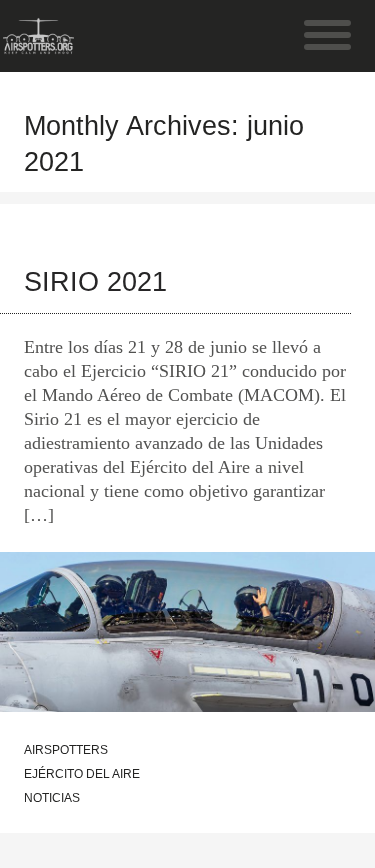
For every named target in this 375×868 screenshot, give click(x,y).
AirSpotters (66, 750)
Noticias (52, 798)
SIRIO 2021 (95, 282)
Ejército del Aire (82, 774)
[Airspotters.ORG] (38, 44)
